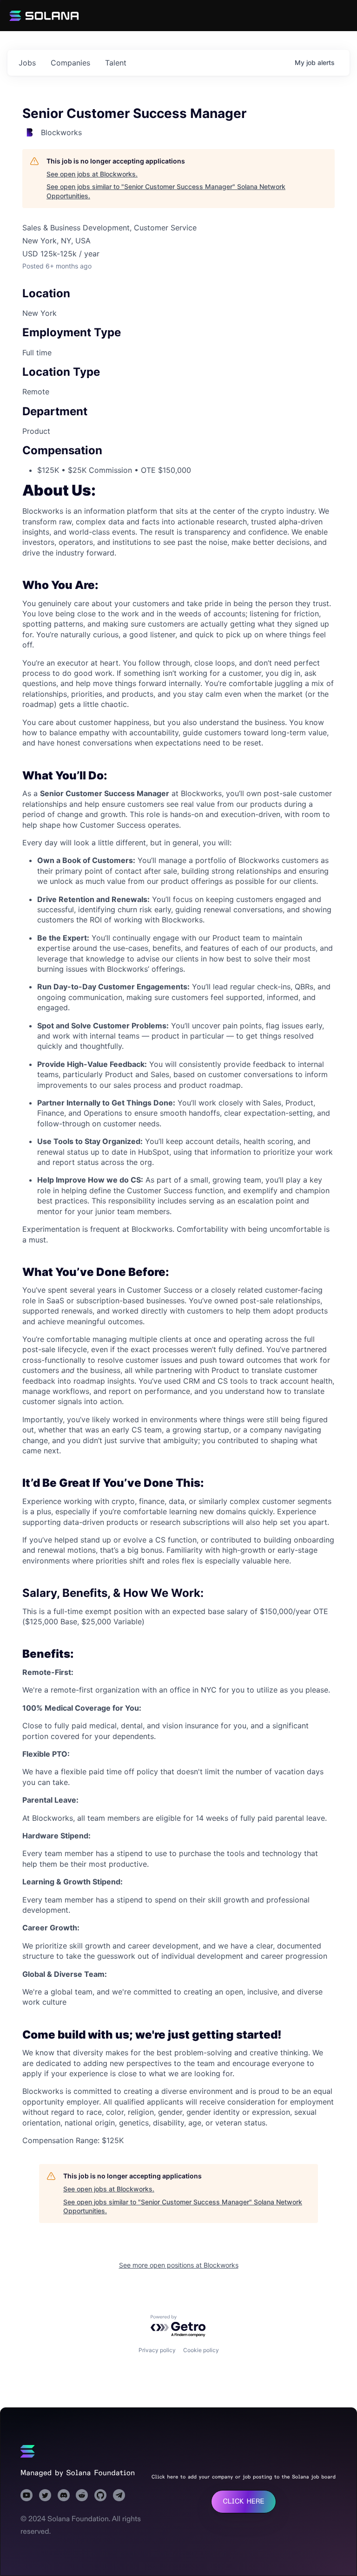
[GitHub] (100, 2495)
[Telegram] (119, 2495)
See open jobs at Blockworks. (92, 174)
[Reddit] (82, 2495)
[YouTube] (26, 2495)
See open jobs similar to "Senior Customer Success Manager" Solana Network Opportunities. (166, 191)
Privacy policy (157, 2350)
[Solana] (28, 2452)
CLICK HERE (243, 2501)
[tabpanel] (178, 1315)
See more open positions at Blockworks (179, 2265)
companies (70, 63)
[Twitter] (45, 2495)
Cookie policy (201, 2350)
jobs (27, 63)
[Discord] (64, 2495)
